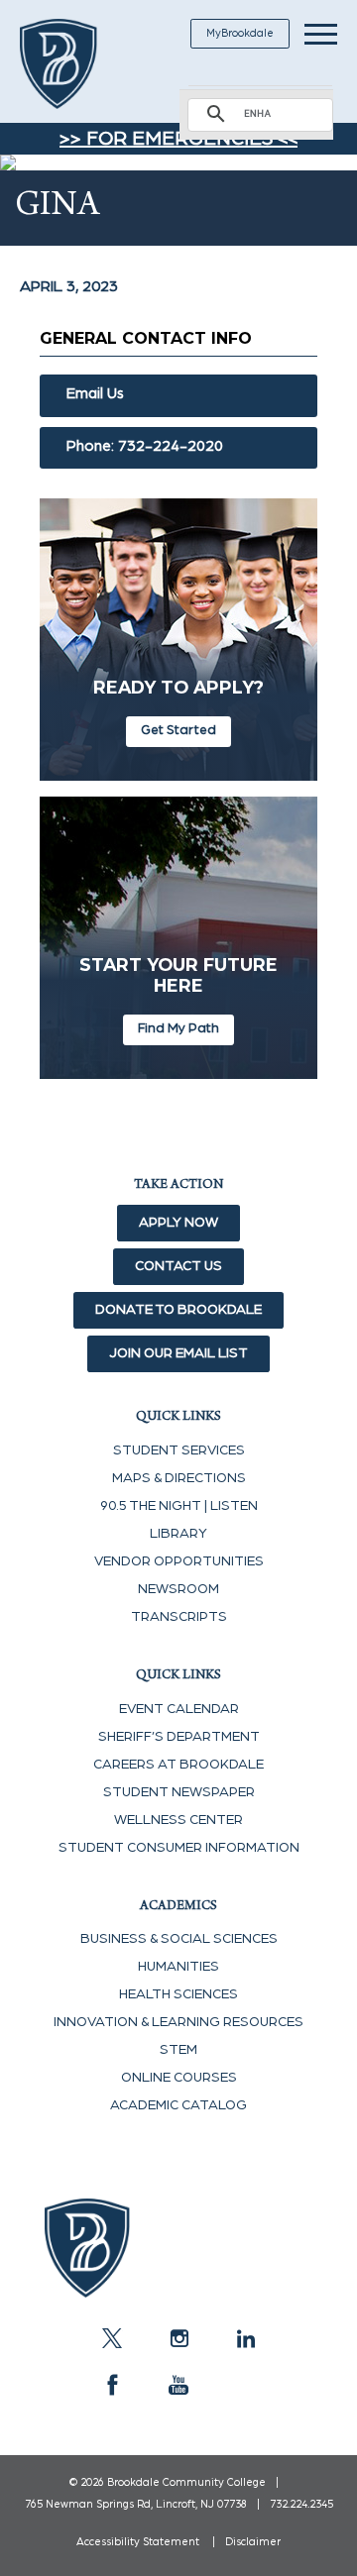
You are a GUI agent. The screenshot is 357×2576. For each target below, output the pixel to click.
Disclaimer (253, 2542)
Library (178, 1534)
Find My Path (178, 1028)
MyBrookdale (240, 33)
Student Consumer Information (179, 1848)
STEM (178, 2050)
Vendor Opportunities (179, 1561)
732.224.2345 (301, 2504)
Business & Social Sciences (179, 1939)
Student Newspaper (179, 1792)
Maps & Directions (179, 1478)
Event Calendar (179, 1709)
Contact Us (178, 1266)
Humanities (178, 1967)
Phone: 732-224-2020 (145, 446)
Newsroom (178, 1589)
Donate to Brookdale (178, 1310)
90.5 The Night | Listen (179, 1506)
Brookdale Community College (82, 64)
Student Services (179, 1450)
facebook (112, 2385)
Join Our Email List (178, 1353)
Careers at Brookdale (178, 1765)
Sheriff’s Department (179, 1737)
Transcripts (179, 1617)
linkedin (245, 2338)
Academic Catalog (178, 2105)
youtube (178, 2385)
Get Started (178, 730)
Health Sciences (178, 1994)
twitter (112, 2338)
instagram (178, 2338)
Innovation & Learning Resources (178, 2022)
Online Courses (179, 2078)
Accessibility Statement (138, 2542)
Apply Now (178, 1223)
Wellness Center (178, 1820)
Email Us (95, 394)
